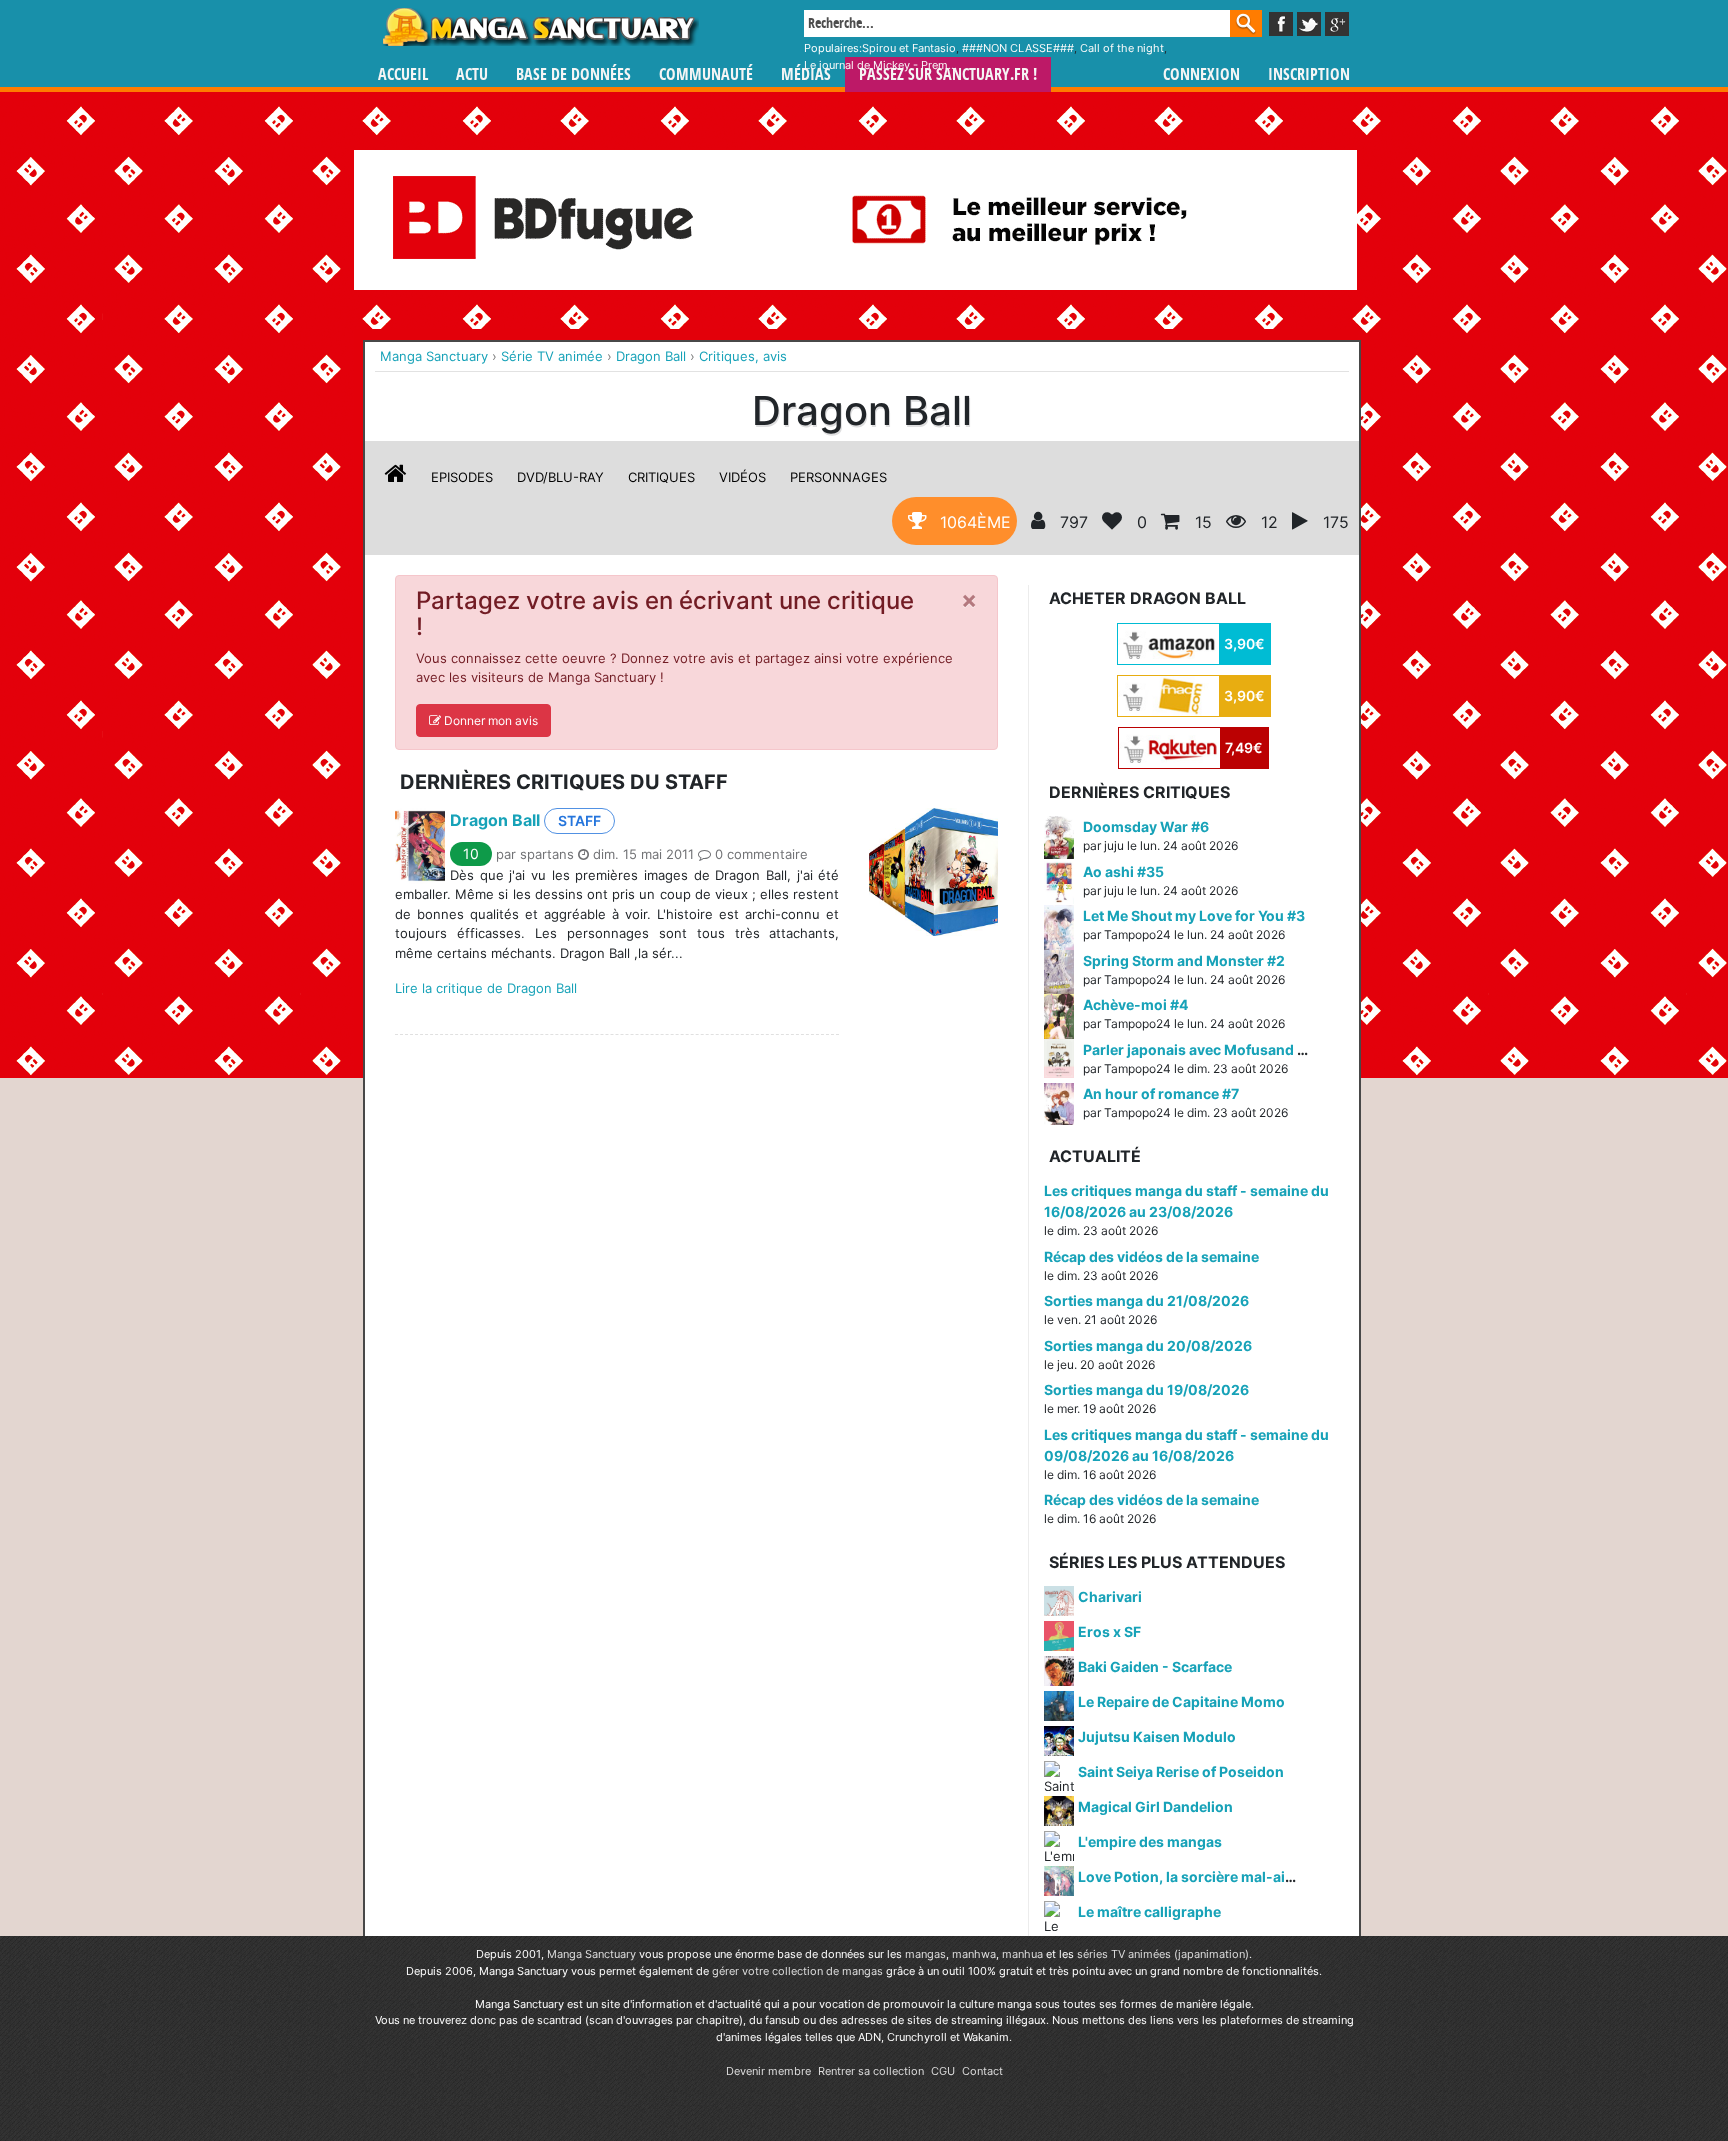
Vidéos (742, 477)
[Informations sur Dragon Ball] (396, 477)
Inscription (1309, 74)
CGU (943, 2071)
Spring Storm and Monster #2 (1184, 960)
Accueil (403, 74)
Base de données (573, 74)
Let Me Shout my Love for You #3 (1194, 915)
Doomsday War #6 (1146, 826)
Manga (539, 27)
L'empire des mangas (1150, 1841)
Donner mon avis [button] (489, 720)
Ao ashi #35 (1123, 871)
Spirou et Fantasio (909, 48)
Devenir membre (768, 2071)
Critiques (661, 477)
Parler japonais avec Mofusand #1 (1198, 1049)
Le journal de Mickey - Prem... (880, 65)
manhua (1022, 1954)
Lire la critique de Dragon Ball (486, 988)
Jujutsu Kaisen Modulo (1157, 1736)
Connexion (1201, 74)
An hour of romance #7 (1161, 1093)
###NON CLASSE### (1018, 48)
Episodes (462, 477)
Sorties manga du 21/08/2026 (1146, 1300)
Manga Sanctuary (591, 1954)
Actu (472, 74)
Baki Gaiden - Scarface (1155, 1666)
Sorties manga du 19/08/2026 (1146, 1389)
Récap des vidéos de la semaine (1151, 1256)
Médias (806, 74)
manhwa (974, 1954)
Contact (982, 2071)
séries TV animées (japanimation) (1163, 1954)
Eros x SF (1109, 1631)
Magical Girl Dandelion (1155, 1806)
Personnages (838, 477)
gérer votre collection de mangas (797, 1971)
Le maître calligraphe (1149, 1911)
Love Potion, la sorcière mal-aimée (1196, 1876)
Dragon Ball (495, 820)
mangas (925, 1954)
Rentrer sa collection (871, 2071)
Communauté (706, 74)
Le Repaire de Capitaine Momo (1181, 1701)
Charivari (1110, 1596)
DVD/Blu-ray (560, 477)
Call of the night (1122, 48)
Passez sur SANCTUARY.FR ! (948, 74)
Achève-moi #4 (1135, 1004)
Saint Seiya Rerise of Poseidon (1181, 1771)
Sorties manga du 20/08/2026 (1148, 1345)
